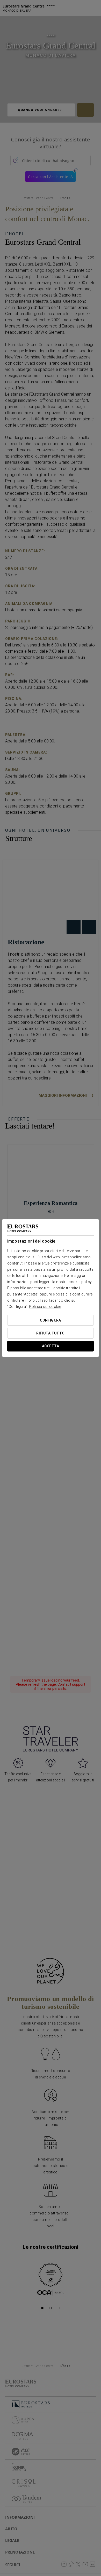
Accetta (51, 1346)
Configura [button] (51, 1320)
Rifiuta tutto (50, 1333)
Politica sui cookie (45, 1307)
